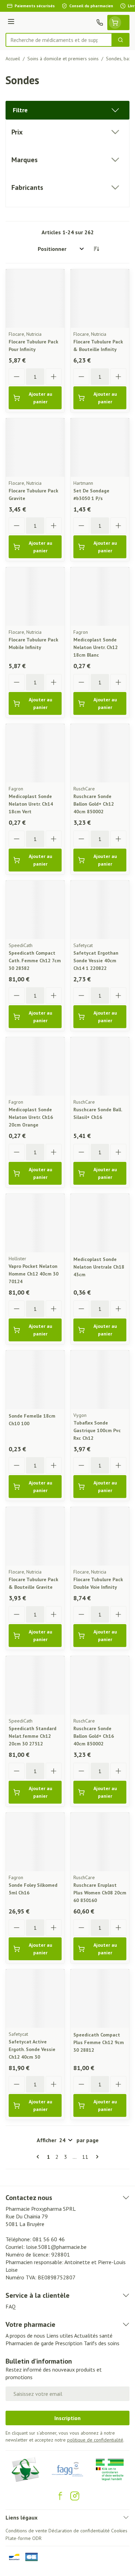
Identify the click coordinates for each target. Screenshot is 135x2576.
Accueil (13, 59)
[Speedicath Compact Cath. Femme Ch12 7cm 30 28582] (35, 910)
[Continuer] (96, 2157)
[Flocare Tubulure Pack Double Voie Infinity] (100, 1536)
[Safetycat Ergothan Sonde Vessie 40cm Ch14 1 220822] (100, 910)
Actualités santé (93, 2336)
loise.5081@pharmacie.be (56, 2247)
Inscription (67, 2418)
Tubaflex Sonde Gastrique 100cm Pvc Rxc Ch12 (97, 1430)
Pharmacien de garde (30, 2343)
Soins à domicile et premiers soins (63, 59)
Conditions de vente (26, 2531)
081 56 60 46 (49, 2239)
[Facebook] (60, 2496)
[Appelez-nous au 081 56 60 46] (100, 23)
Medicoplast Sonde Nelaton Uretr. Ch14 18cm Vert (31, 804)
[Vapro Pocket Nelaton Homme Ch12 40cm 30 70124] (35, 1223)
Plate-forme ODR (24, 2538)
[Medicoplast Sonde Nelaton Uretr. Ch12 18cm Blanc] (100, 597)
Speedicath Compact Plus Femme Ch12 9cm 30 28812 (99, 2042)
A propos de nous (25, 2336)
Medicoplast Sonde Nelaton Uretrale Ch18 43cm (99, 1267)
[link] (39, 2157)
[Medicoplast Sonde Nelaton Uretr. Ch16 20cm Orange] (35, 1066)
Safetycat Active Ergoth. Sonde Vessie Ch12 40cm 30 (32, 2049)
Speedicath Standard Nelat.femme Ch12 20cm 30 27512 (33, 1736)
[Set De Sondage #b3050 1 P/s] (100, 448)
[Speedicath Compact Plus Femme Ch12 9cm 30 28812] (100, 1999)
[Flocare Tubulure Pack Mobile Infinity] (35, 597)
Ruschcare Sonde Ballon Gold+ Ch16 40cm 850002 (94, 1736)
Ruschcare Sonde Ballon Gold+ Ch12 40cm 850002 (94, 804)
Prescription (69, 2343)
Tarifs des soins (102, 2343)
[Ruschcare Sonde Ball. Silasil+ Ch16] (100, 1066)
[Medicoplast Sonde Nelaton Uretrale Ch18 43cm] (100, 1223)
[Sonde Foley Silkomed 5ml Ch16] (35, 1842)
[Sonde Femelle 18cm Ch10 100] (35, 1380)
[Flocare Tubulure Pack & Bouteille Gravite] (35, 1536)
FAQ (11, 2306)
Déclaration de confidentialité (79, 2531)
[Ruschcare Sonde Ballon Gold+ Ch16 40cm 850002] (100, 1685)
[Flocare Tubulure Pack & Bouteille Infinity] (100, 299)
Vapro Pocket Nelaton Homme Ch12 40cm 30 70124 (34, 1274)
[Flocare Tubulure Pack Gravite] (35, 448)
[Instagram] (75, 2496)
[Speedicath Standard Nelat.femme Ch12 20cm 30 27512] (35, 1685)
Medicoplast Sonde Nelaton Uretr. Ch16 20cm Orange (31, 1117)
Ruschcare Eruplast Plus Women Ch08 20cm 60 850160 (100, 1893)
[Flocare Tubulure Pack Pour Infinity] (35, 299)
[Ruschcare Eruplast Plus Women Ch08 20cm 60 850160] (100, 1842)
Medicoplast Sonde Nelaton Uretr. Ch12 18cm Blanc (96, 647)
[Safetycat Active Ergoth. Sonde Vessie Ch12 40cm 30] (35, 1999)
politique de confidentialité (95, 2440)
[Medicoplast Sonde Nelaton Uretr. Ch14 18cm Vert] (35, 753)
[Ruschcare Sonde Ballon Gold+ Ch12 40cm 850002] (100, 753)
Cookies (119, 2531)
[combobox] (59, 40)
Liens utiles (60, 2336)
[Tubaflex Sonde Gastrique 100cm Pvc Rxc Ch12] (100, 1380)
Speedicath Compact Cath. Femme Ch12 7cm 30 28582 (35, 961)
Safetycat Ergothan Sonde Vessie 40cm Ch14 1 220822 (96, 961)
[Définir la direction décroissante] (96, 249)
